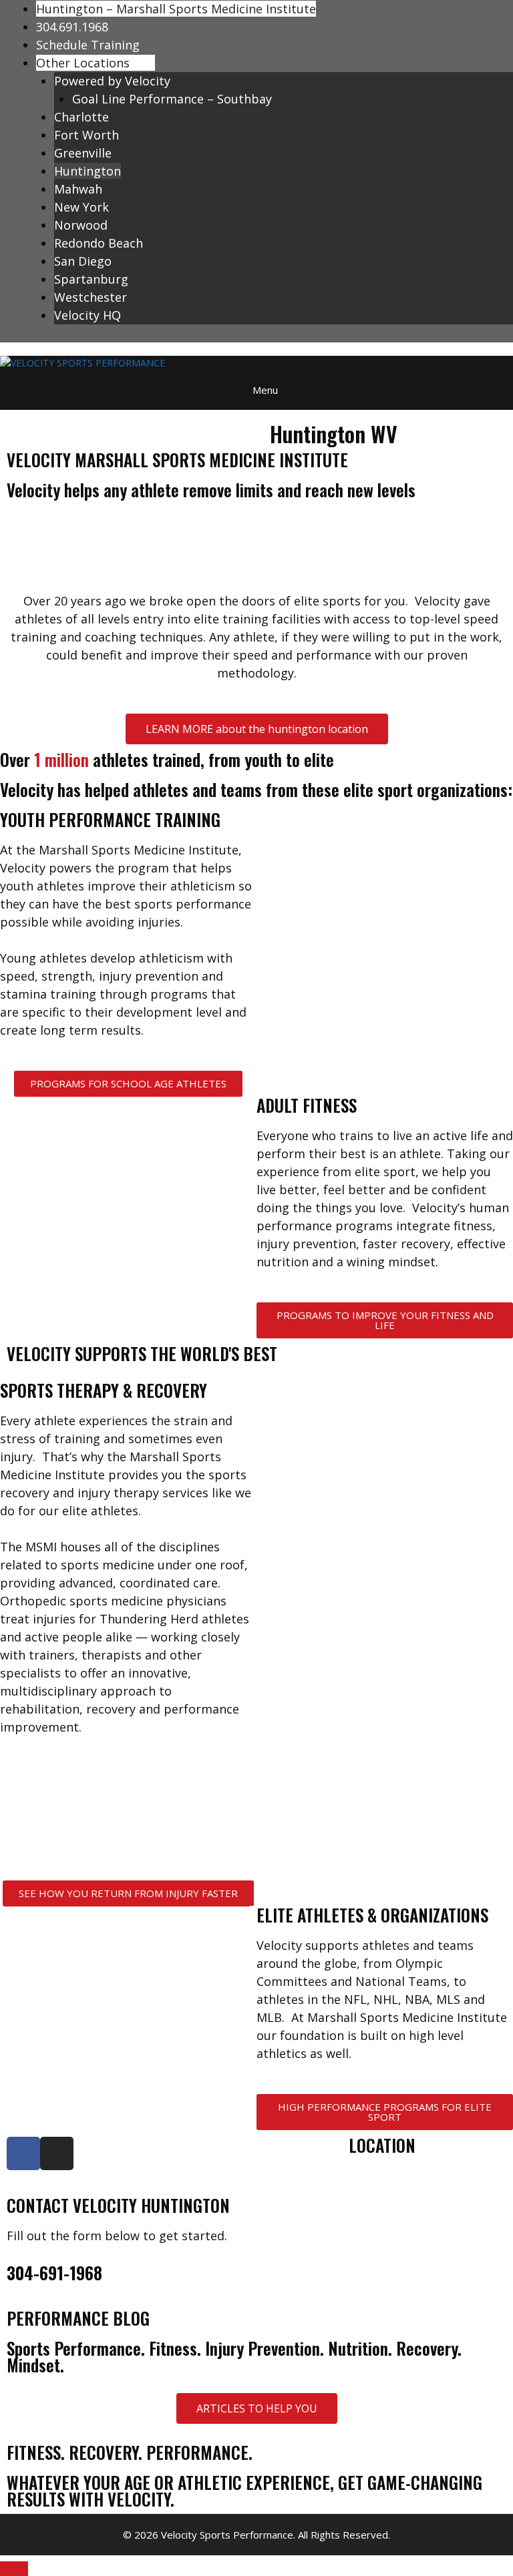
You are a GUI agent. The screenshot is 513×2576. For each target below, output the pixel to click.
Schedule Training (88, 45)
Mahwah (78, 189)
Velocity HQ (88, 315)
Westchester (91, 297)
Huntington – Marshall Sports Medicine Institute (176, 9)
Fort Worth (87, 135)
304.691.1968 (72, 27)
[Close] (14, 2569)
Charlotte (81, 117)
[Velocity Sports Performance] (82, 363)
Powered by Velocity (112, 81)
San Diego (83, 261)
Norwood (81, 225)
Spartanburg (91, 279)
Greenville (83, 153)
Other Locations (83, 63)
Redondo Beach (99, 243)
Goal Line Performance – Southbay (172, 99)
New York (81, 207)
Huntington (88, 171)
